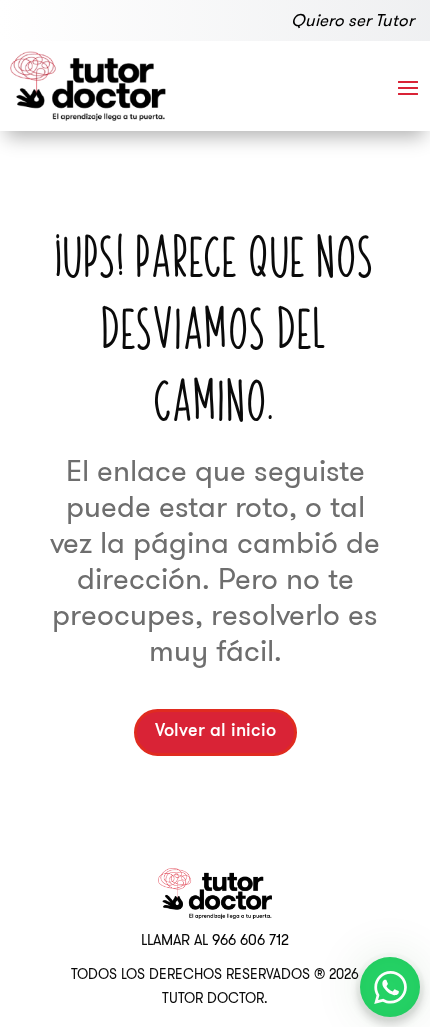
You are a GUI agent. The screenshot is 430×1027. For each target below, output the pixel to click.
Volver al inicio (215, 732)
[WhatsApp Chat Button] (390, 987)
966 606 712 (250, 940)
